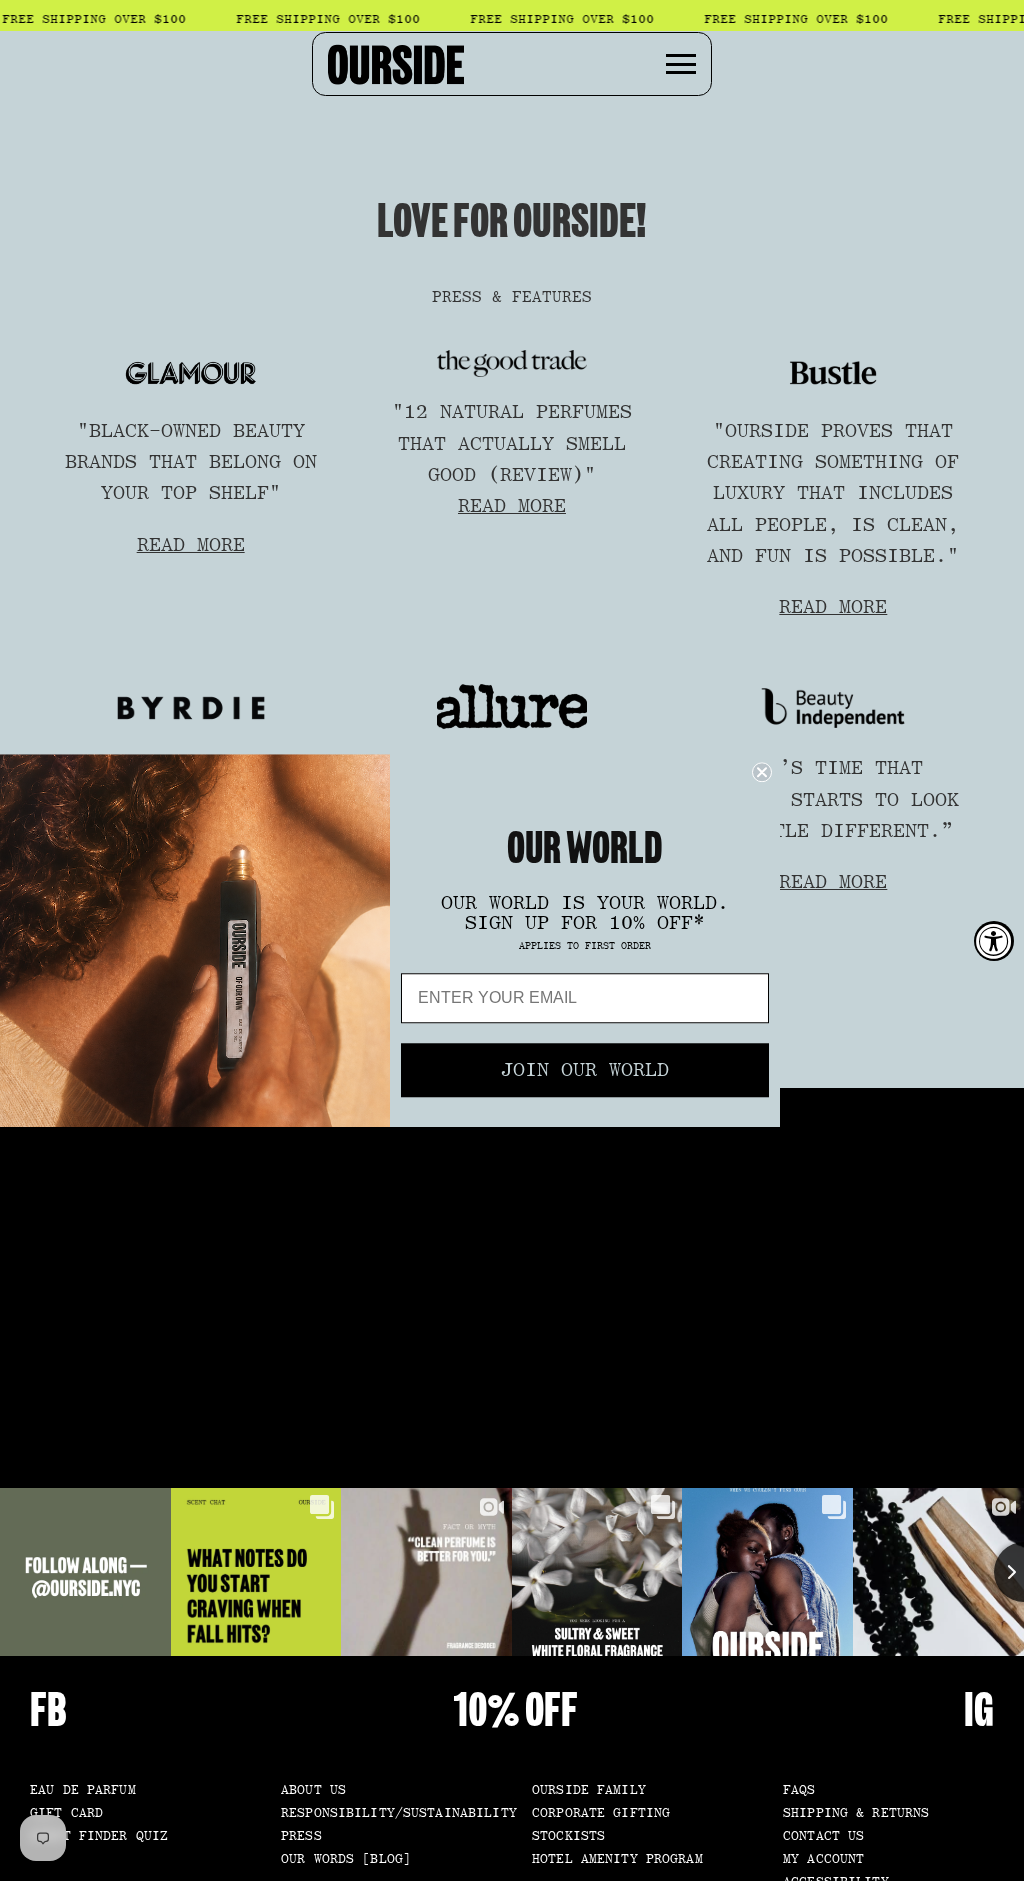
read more (833, 607)
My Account (823, 1859)
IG (979, 1710)
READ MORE (191, 545)
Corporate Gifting (601, 1813)
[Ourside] (396, 64)
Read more (833, 882)
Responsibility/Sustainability (399, 1813)
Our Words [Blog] (346, 1859)
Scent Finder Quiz (99, 1836)
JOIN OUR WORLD (585, 1071)
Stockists (568, 1836)
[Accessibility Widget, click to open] (994, 941)
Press (301, 1836)
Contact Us (823, 1836)
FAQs (799, 1790)
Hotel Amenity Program (617, 1859)
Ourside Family (589, 1790)
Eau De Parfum (83, 1790)
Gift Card (66, 1813)
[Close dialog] (762, 772)
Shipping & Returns (856, 1813)
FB (48, 1710)
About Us (313, 1790)
